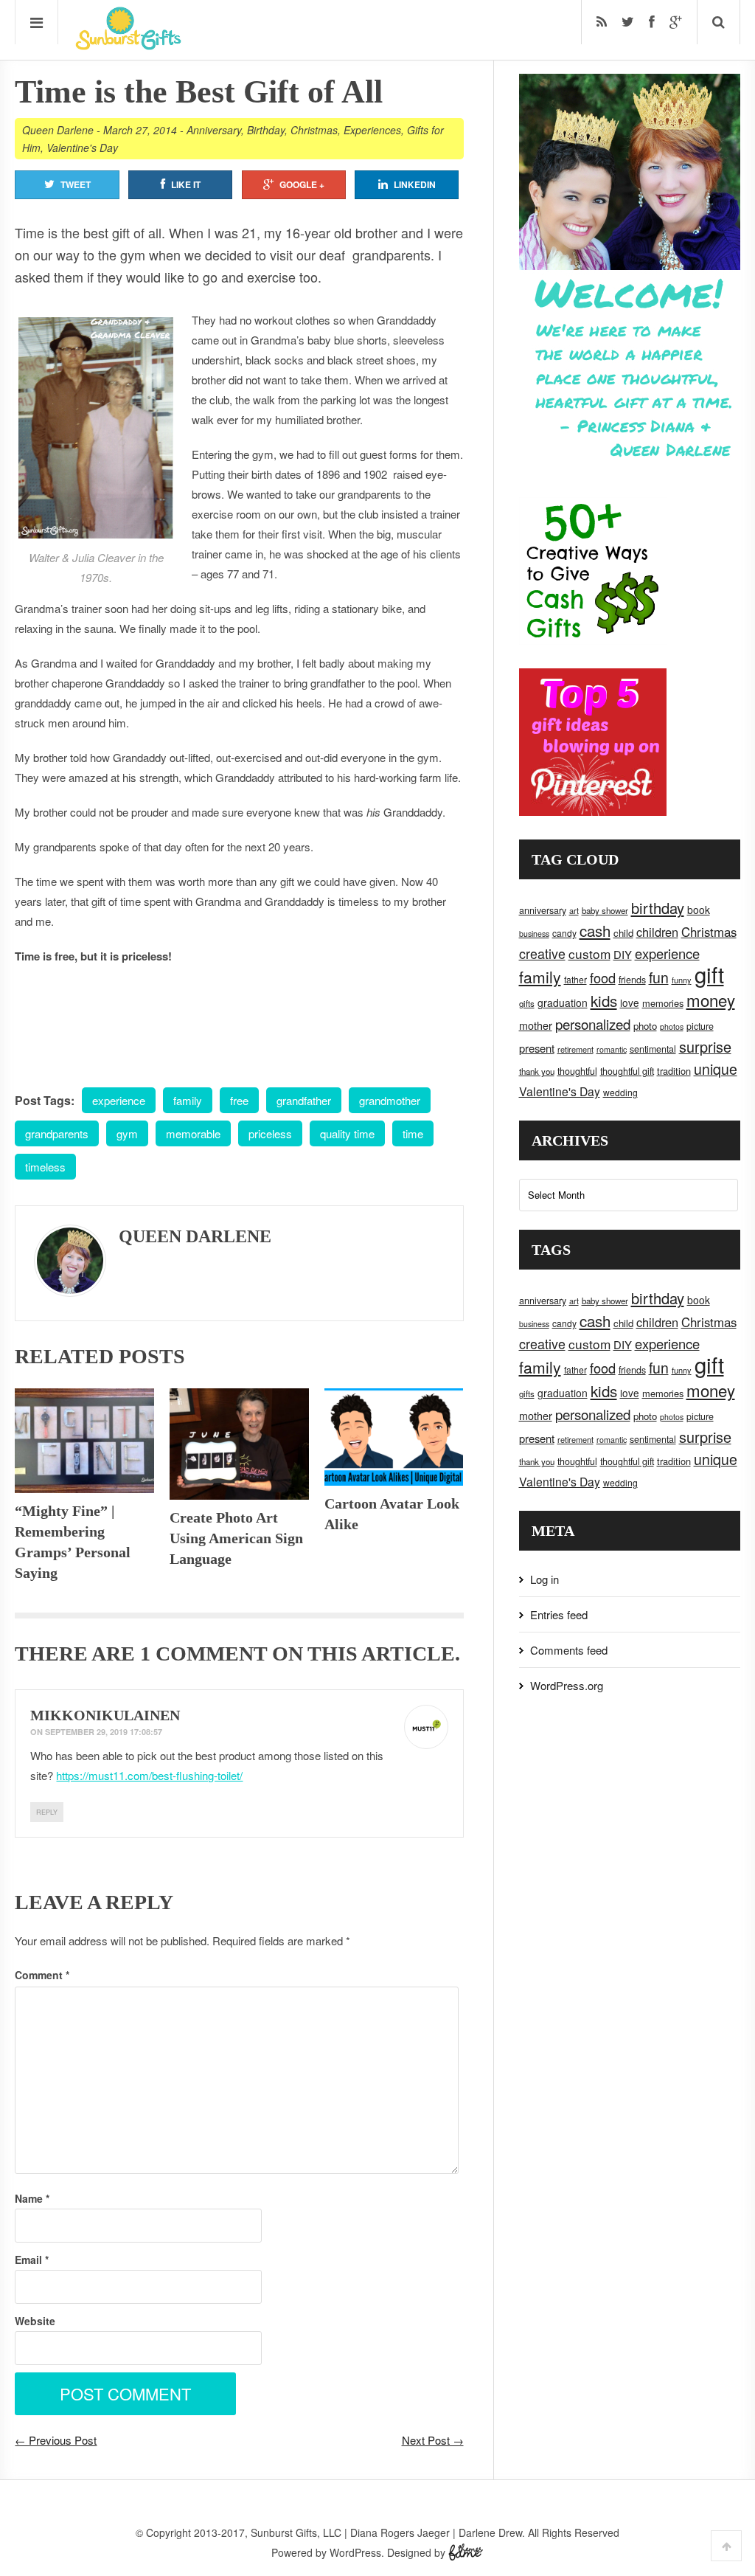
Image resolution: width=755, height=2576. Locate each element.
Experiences (372, 130)
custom (589, 953)
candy (564, 933)
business (534, 934)
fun (659, 977)
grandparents (57, 1133)
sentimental (653, 1049)
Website (35, 2321)
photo (645, 1026)
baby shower (605, 910)
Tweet (76, 184)
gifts (527, 1003)
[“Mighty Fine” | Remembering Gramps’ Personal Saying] (84, 1441)
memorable (193, 1133)
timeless (45, 1167)
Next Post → (433, 2440)
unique (716, 1069)
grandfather (304, 1100)
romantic (612, 1049)
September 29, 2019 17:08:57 (104, 1732)
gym (127, 1133)
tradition (674, 1071)
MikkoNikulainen (105, 1715)
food (603, 977)
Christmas (314, 130)
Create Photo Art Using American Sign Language (236, 1538)
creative (542, 953)
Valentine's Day (82, 148)
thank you (537, 1071)
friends (632, 980)
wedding (620, 1092)
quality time (347, 1133)
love (630, 1003)
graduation (563, 1003)
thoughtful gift (627, 1071)
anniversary (543, 910)
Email (32, 2260)
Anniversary (214, 130)
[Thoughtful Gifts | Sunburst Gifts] (128, 45)
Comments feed (569, 1650)
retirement (575, 1049)
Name (32, 2198)
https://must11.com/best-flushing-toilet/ (149, 1775)
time (413, 1133)
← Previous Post (56, 2440)
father (575, 979)
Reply (47, 1812)
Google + (302, 184)
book (699, 910)
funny (682, 980)
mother (536, 1025)
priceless (270, 1133)
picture (700, 1026)
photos (672, 1026)
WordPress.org (567, 1685)
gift (709, 974)
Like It (186, 184)
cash (595, 931)
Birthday (266, 130)
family (188, 1100)
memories (663, 1003)
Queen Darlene (58, 130)
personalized (593, 1024)
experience (119, 1100)
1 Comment (203, 1654)
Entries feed (559, 1614)
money (711, 1000)
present (537, 1048)
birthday (658, 908)
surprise (705, 1046)
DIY (623, 954)
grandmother (390, 1100)
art (574, 910)
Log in (544, 1579)
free (239, 1100)
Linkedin (415, 184)
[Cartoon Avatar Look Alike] (394, 1437)
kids (604, 1000)
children (657, 932)
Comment (42, 1975)
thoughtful (577, 1071)
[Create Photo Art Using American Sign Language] (239, 1444)
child (623, 933)
